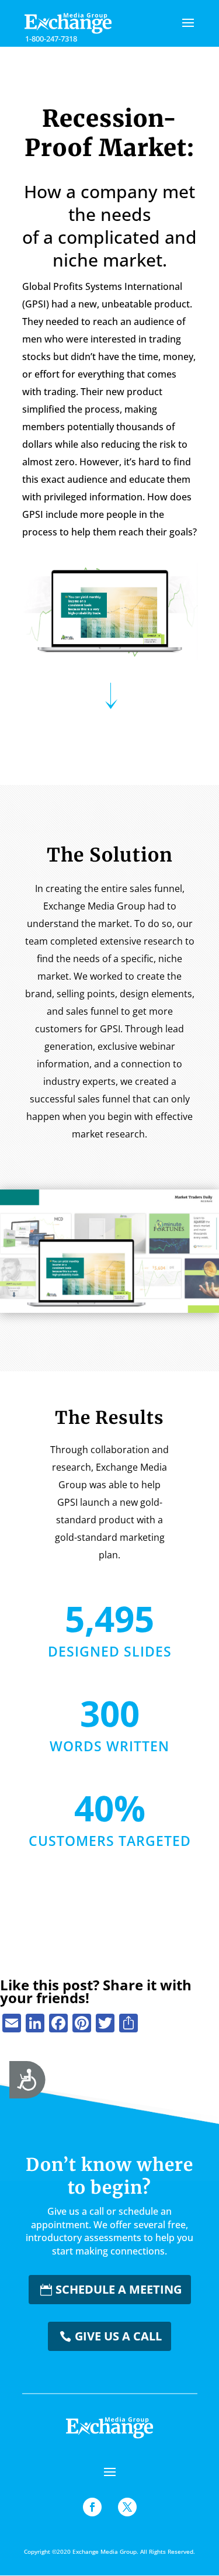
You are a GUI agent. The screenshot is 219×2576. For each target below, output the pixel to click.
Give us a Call (118, 2336)
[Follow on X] (127, 2507)
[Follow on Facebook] (92, 2507)
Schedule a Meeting (119, 2289)
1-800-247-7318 (51, 39)
